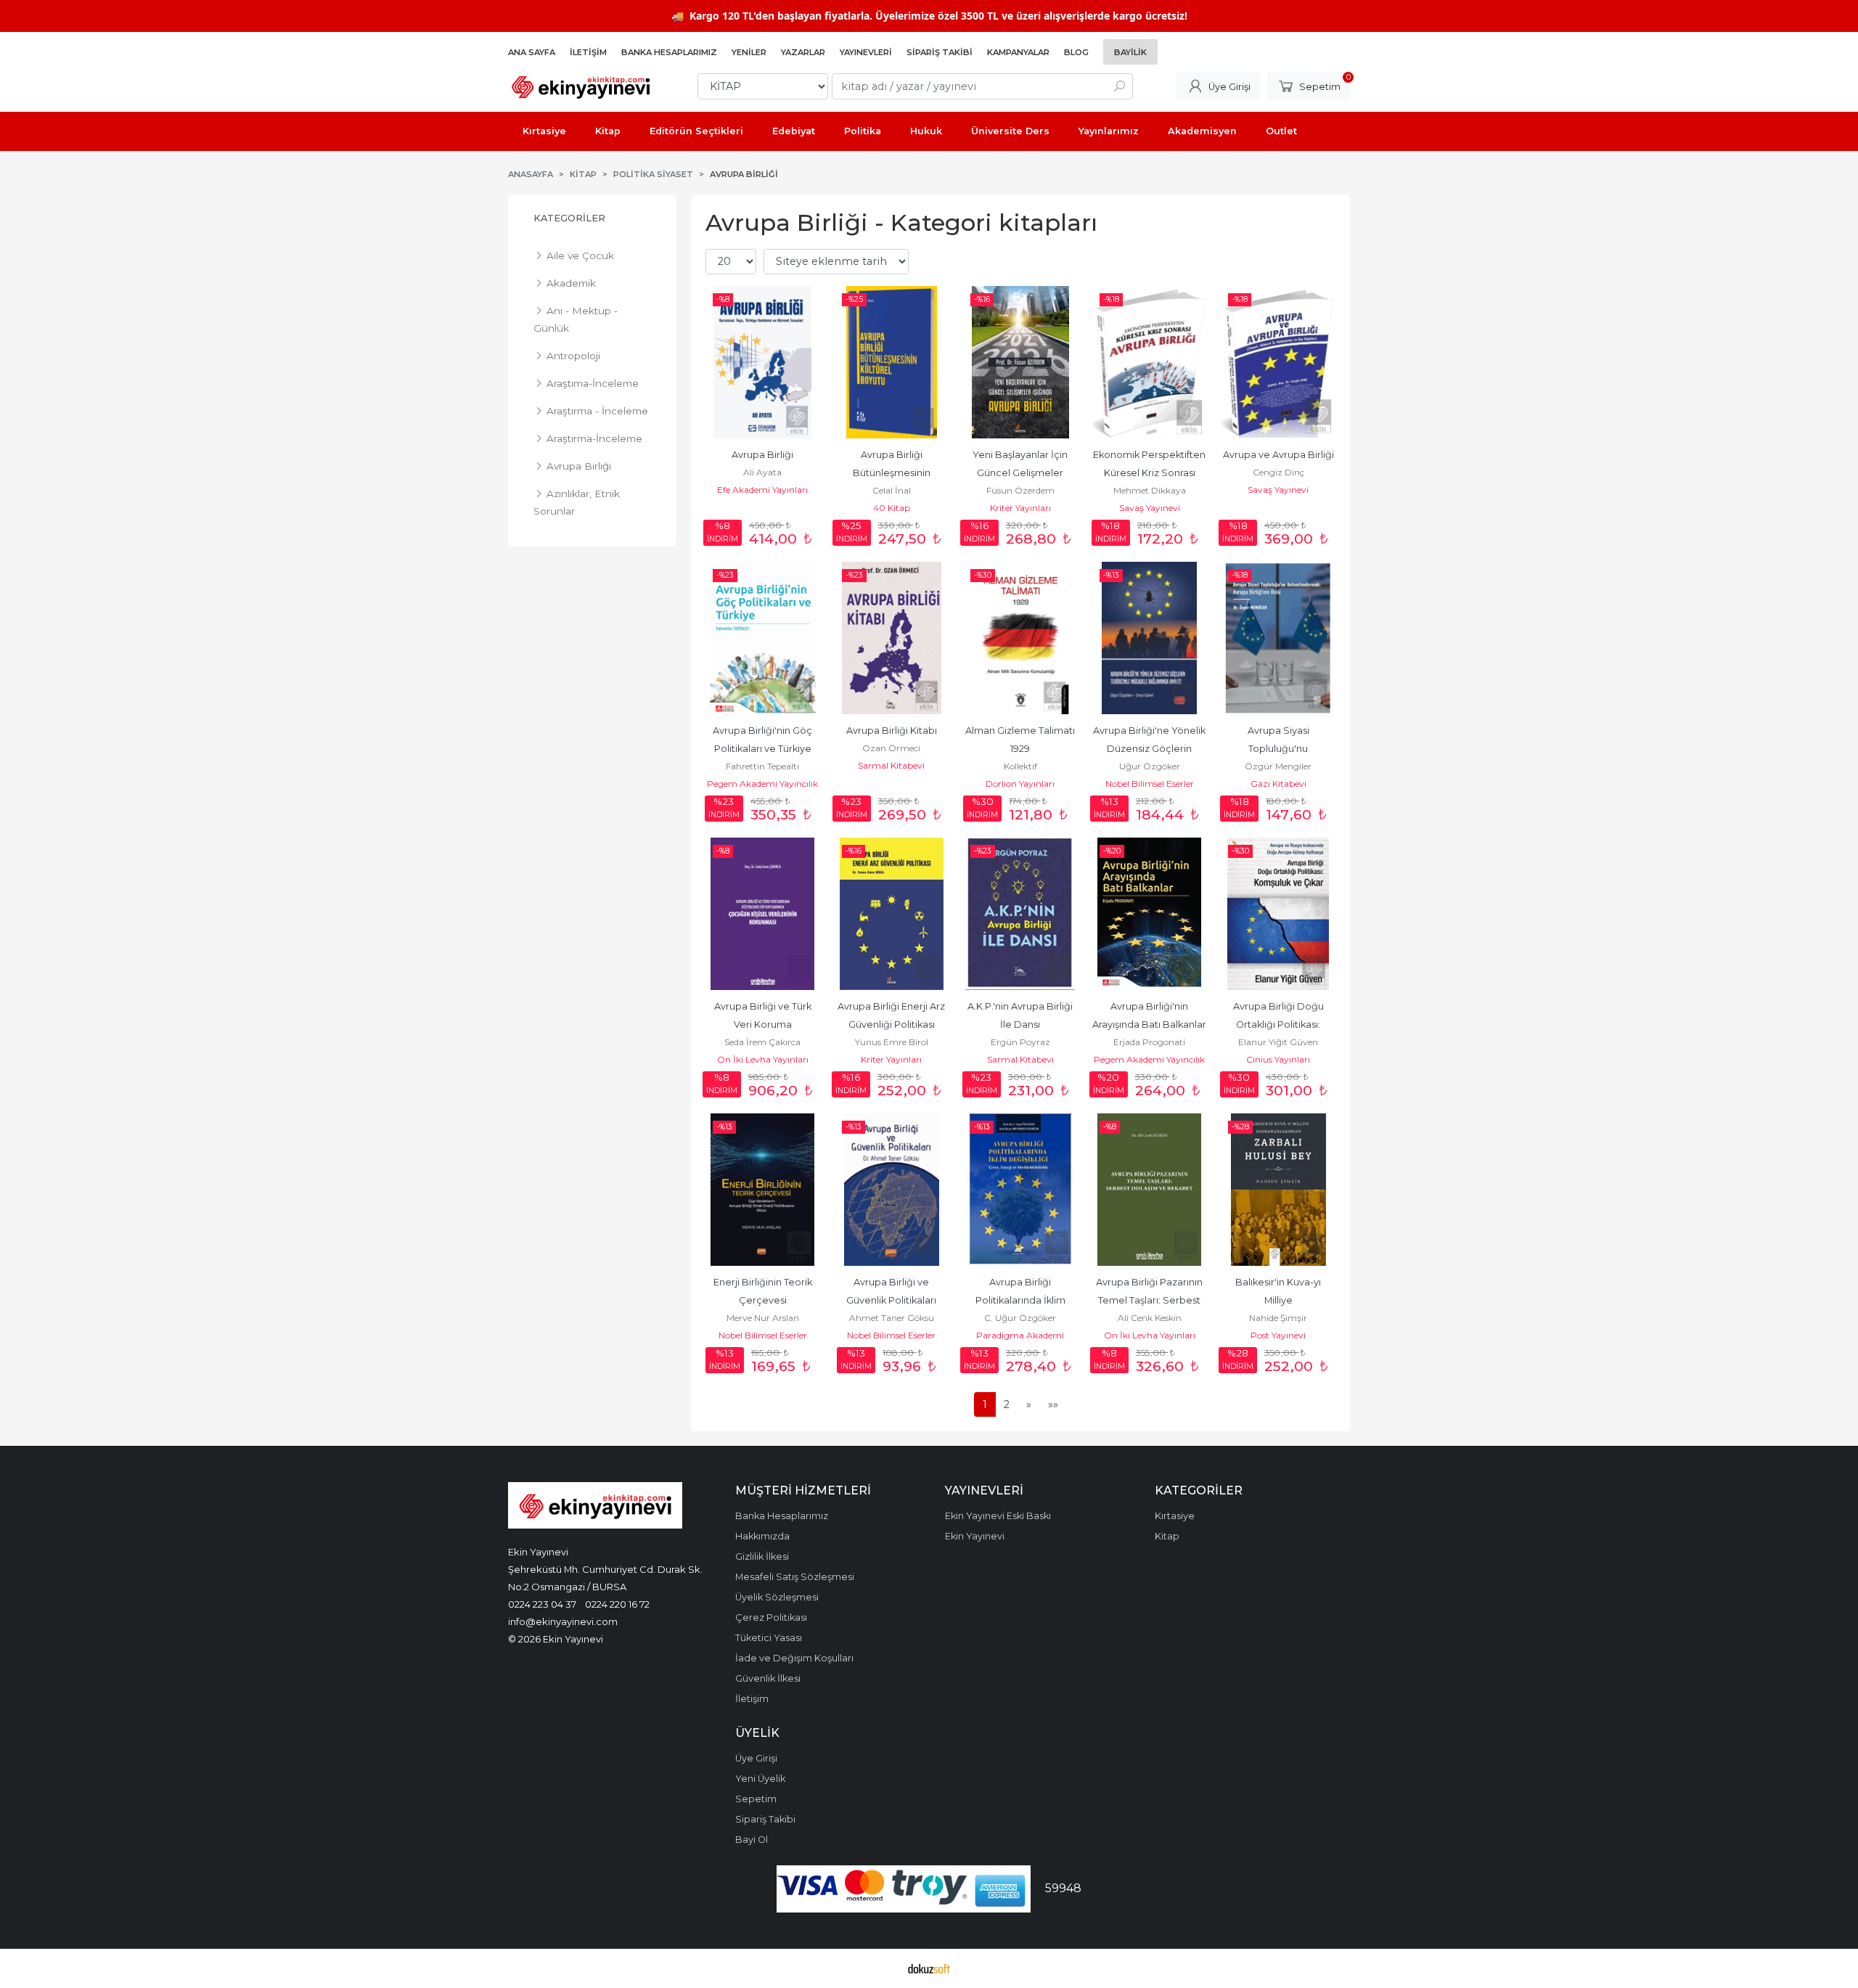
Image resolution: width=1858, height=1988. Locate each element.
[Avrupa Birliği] (763, 362)
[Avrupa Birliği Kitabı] (892, 638)
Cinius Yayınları (1278, 1059)
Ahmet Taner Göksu (892, 1318)
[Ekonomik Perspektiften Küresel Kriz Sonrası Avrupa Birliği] (1150, 362)
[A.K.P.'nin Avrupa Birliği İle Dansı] (1020, 914)
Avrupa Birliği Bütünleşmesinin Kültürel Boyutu (893, 473)
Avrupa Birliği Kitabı (892, 731)
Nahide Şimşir (1278, 1318)
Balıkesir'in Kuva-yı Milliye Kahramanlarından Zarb (1278, 1300)
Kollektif (1020, 766)
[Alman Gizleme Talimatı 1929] (1020, 638)
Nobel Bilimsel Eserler (1150, 784)
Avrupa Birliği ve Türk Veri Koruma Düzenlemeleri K (764, 1024)
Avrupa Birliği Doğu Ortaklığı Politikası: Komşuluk (1280, 1024)
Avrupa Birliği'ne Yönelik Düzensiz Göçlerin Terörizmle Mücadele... (1150, 749)
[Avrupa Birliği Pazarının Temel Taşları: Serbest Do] (1150, 1190)
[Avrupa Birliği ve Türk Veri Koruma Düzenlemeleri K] (763, 914)
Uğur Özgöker (1150, 766)
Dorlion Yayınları (1020, 784)
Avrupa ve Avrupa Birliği (1278, 455)
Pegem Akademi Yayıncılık (762, 784)
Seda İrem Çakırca (762, 1042)
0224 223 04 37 (542, 1604)
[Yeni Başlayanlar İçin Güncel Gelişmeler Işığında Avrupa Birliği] (1020, 362)
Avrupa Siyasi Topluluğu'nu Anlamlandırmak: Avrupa (1279, 749)
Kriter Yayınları (1020, 508)
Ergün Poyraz (1020, 1042)
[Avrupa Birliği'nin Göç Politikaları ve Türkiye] (763, 638)
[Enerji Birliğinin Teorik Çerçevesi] (763, 1190)
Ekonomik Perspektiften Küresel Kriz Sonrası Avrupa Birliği (1150, 473)
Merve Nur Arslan (763, 1318)
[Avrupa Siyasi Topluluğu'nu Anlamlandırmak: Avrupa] (1278, 638)
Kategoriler (569, 218)
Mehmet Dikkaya (1150, 490)
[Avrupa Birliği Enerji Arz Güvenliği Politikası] (892, 914)
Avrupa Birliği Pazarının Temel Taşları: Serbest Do (1150, 1300)
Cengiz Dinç (1278, 472)
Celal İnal (892, 490)
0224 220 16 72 (617, 1604)
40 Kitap (892, 508)
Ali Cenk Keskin (1150, 1318)
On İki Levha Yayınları (763, 1059)
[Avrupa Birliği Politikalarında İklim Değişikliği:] (1020, 1190)
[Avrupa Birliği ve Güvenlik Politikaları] (892, 1190)
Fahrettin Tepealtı (762, 766)
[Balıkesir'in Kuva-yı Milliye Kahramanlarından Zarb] (1278, 1190)
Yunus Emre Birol (892, 1042)
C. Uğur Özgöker (1020, 1318)
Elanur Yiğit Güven (1278, 1042)
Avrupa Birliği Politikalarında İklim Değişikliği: (1022, 1300)
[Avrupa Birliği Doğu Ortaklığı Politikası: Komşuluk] (1278, 914)
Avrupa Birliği (762, 455)
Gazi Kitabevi (1278, 784)
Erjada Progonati (1149, 1042)
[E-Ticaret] (929, 1968)
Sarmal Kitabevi (891, 765)
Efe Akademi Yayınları (762, 490)
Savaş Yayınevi (1150, 508)
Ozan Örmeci (891, 748)
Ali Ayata (762, 472)
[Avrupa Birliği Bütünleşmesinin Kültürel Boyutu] (892, 362)
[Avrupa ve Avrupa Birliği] (1278, 362)
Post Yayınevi (1278, 1335)
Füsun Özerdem (1020, 490)
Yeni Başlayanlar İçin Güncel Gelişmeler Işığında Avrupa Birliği (1020, 473)
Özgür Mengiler (1278, 766)
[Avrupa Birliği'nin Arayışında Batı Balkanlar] (1150, 914)
